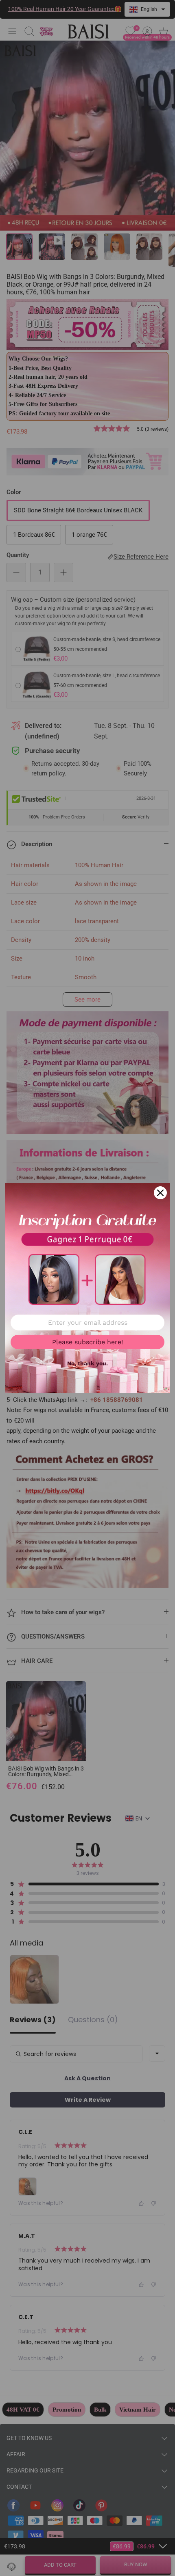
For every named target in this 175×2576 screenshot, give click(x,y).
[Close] (160, 1193)
